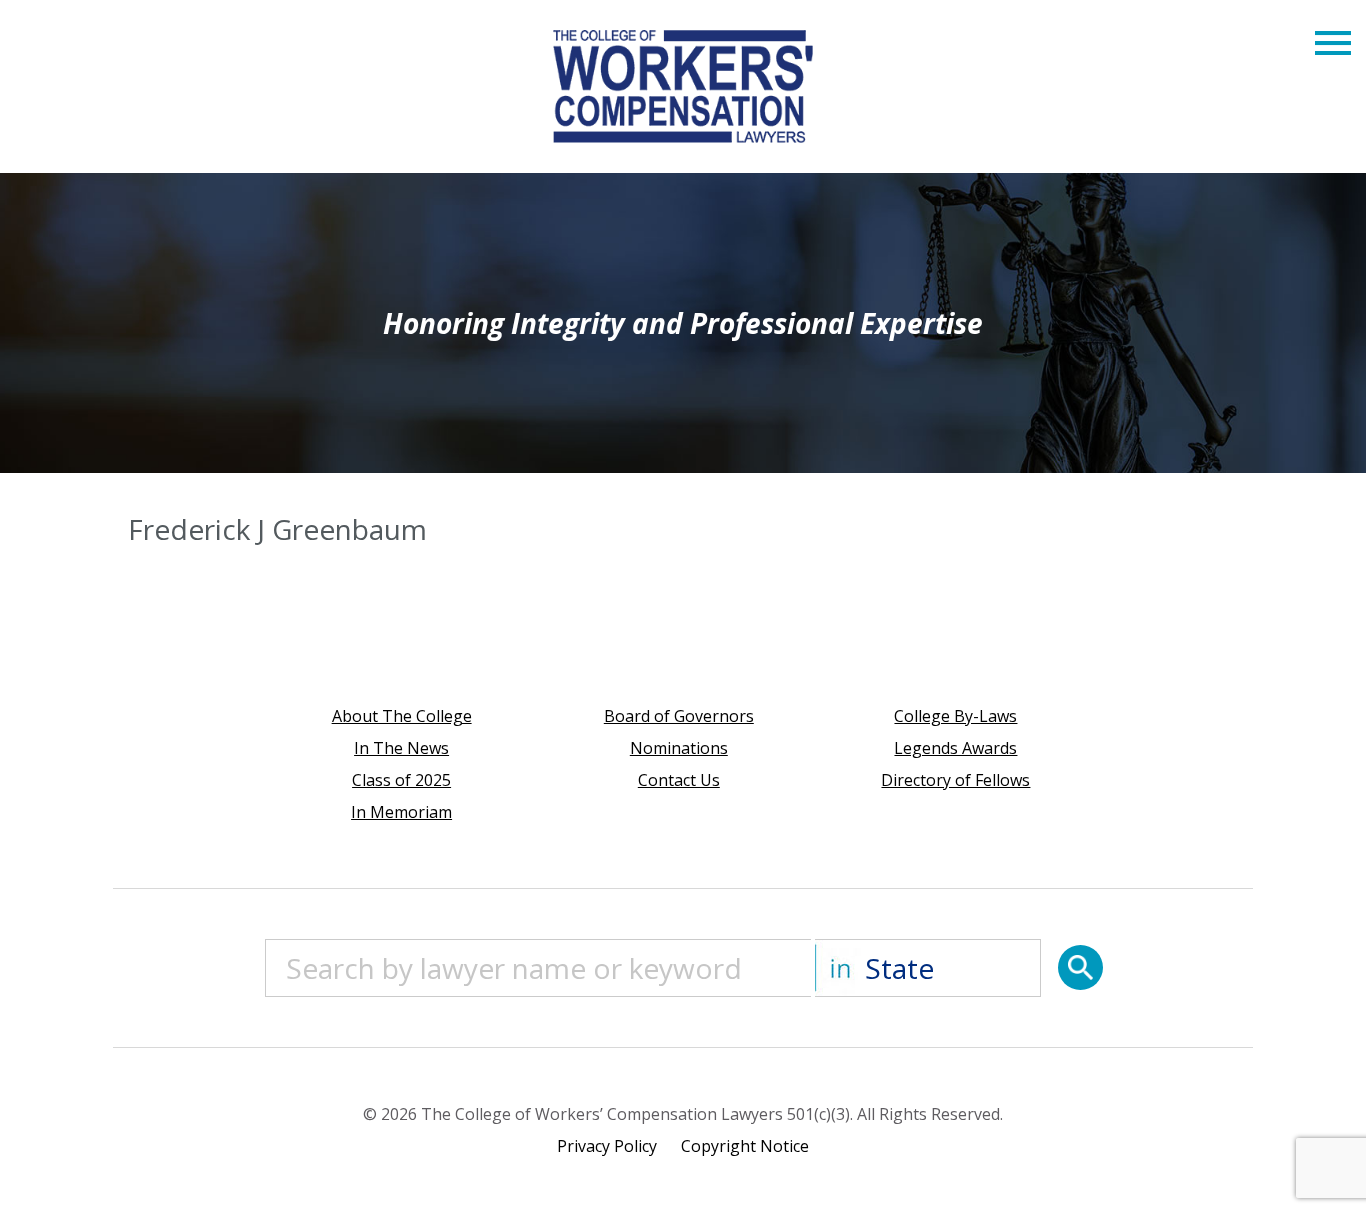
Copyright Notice (745, 1146)
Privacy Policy (607, 1146)
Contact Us (679, 780)
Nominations (679, 748)
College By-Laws (955, 716)
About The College (402, 716)
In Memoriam (401, 812)
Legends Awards (955, 748)
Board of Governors (679, 716)
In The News (401, 748)
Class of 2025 (401, 780)
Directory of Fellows (955, 780)
